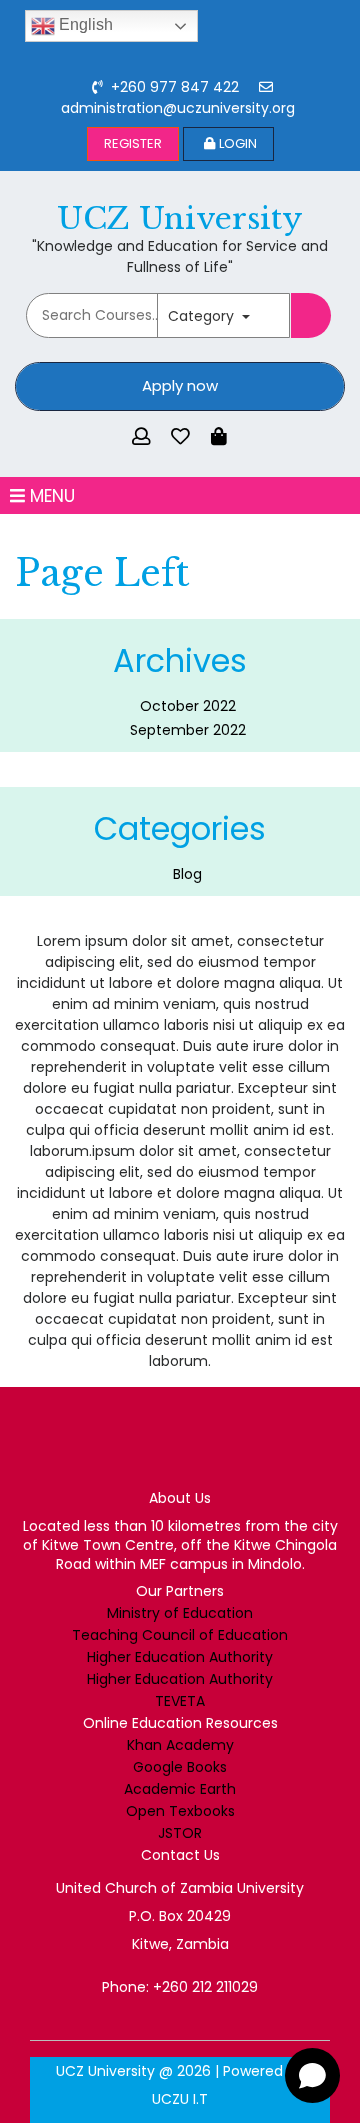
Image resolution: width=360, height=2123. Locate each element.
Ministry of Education (180, 1613)
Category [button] (203, 316)
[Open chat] (312, 2075)
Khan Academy (180, 1745)
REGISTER (133, 143)
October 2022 (188, 706)
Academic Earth (180, 1789)
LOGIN (238, 143)
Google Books (180, 1767)
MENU (50, 495)
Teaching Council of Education (180, 1635)
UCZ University (180, 218)
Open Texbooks (180, 1811)
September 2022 (188, 730)
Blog (187, 874)
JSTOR (180, 1833)
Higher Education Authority (180, 1657)
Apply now (180, 385)
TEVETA (180, 1701)
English (84, 24)
